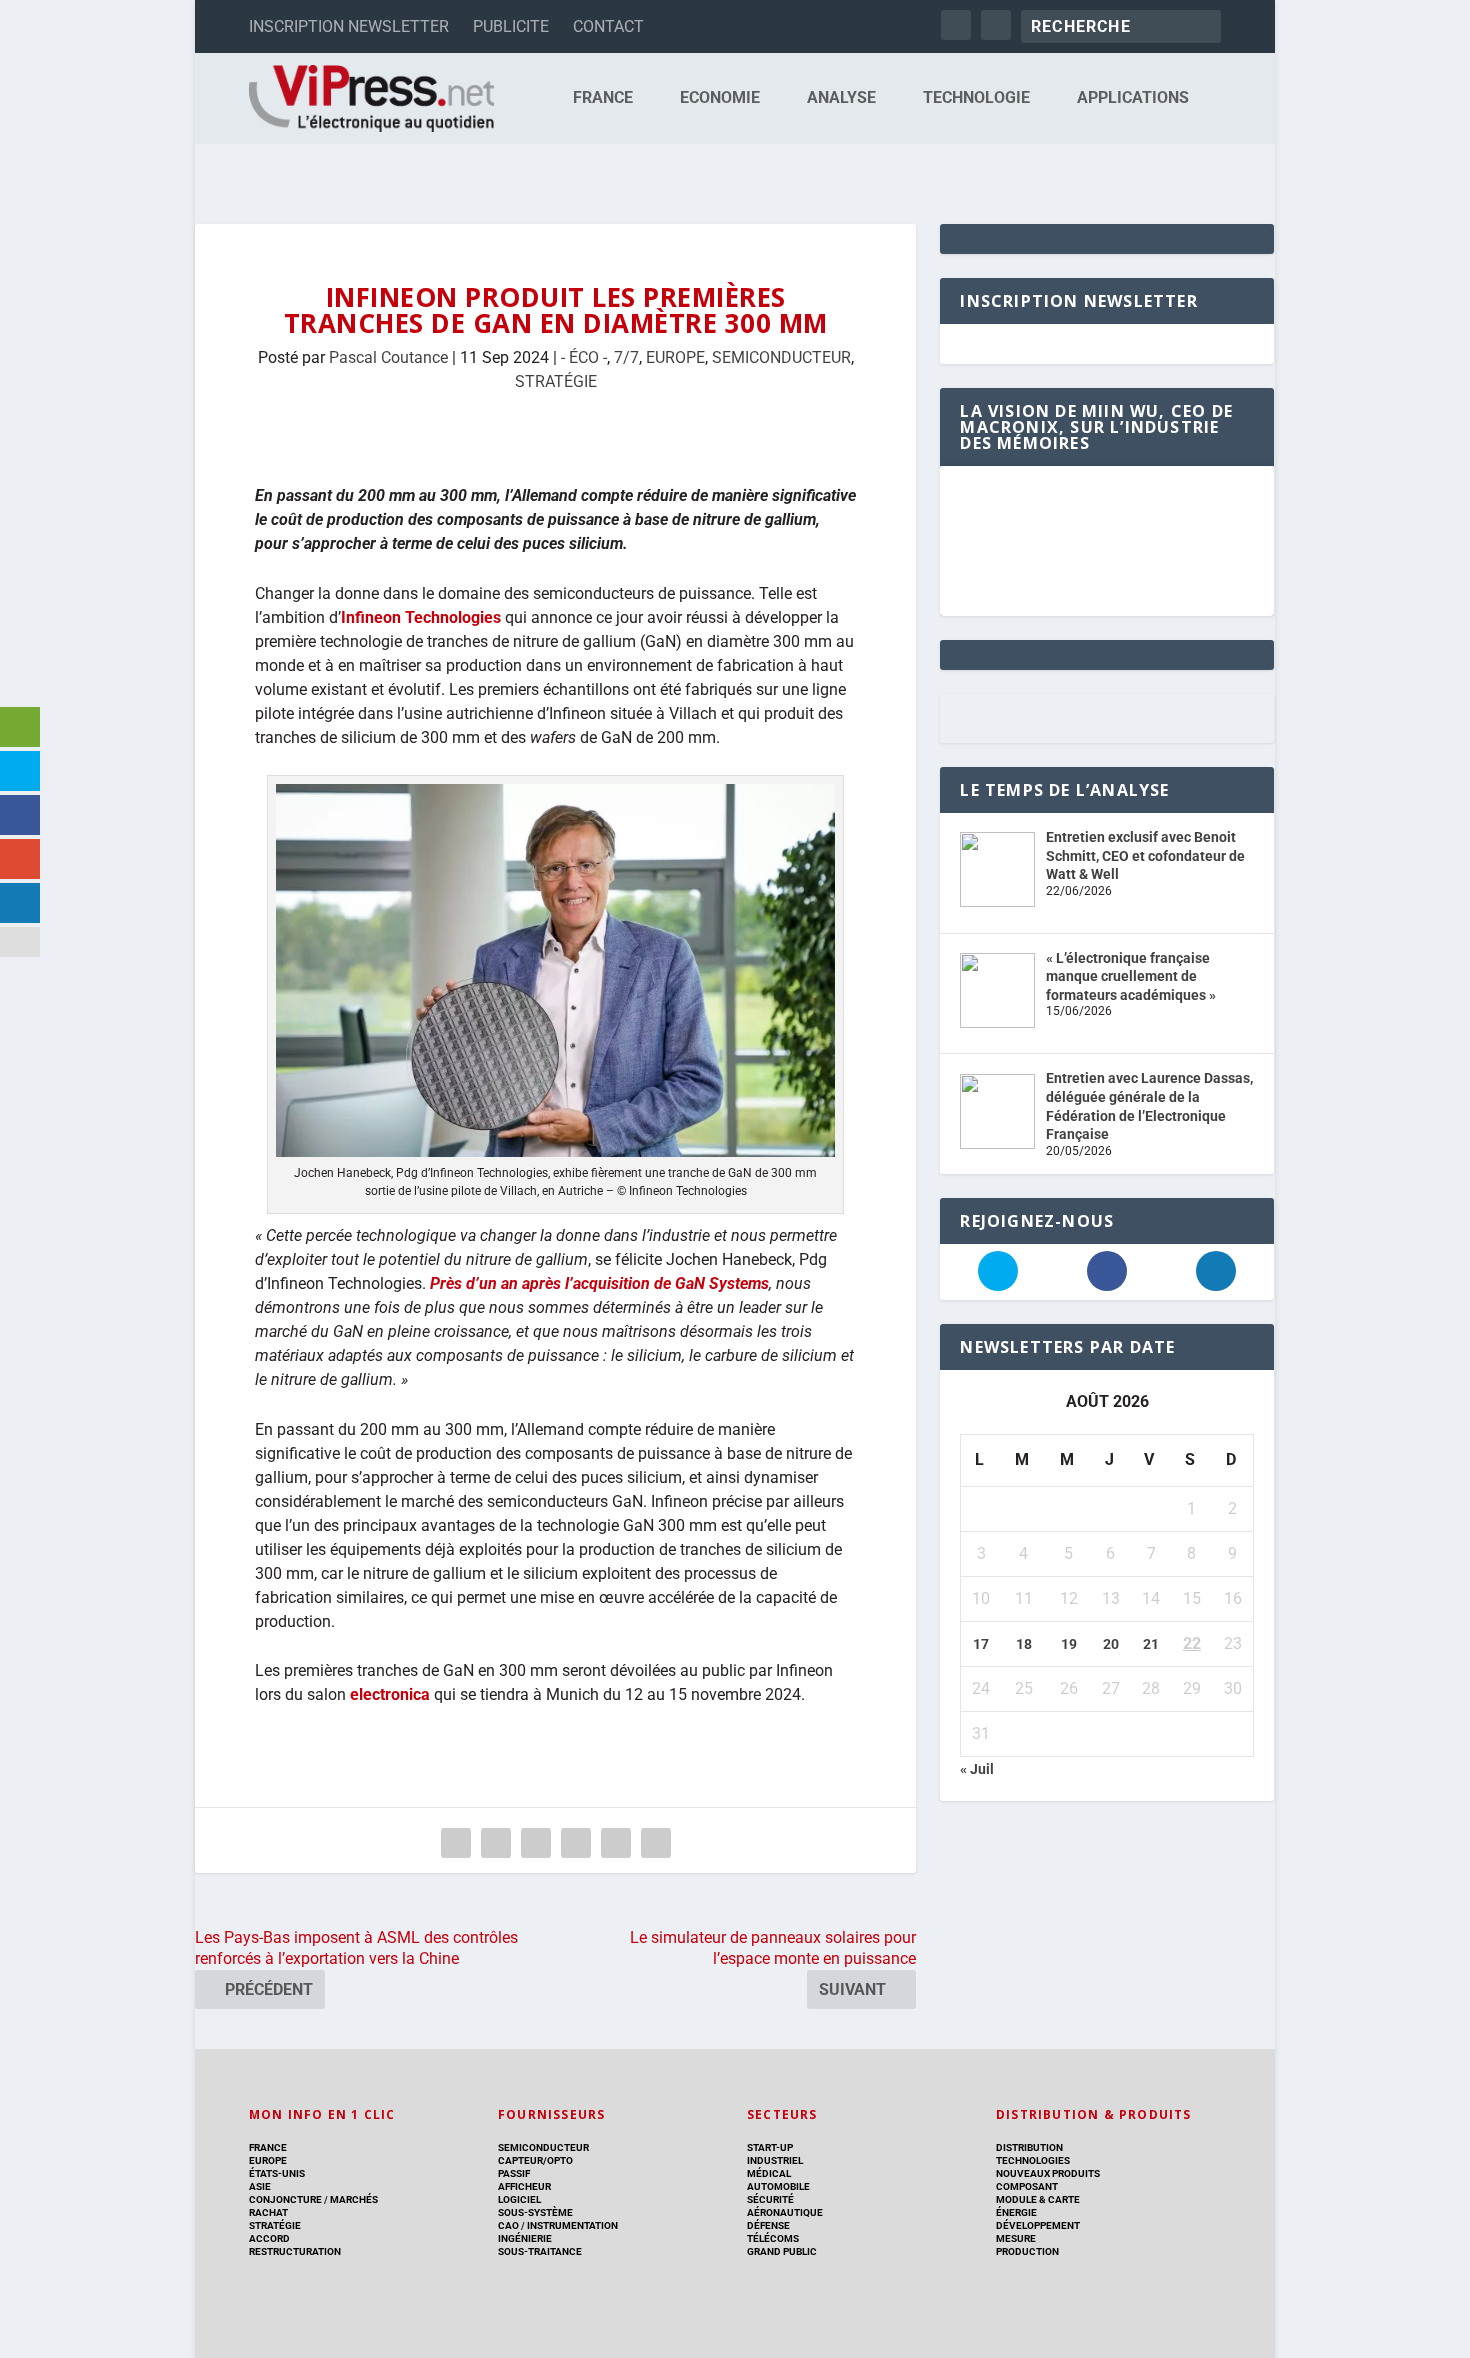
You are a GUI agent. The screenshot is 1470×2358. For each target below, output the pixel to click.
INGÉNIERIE (525, 2238)
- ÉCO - (584, 357)
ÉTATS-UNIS (277, 2173)
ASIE (260, 2186)
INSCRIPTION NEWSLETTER (349, 26)
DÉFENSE (768, 2225)
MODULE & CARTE (1038, 2199)
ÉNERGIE (1016, 2212)
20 (1111, 1644)
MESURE (1016, 2238)
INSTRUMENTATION (571, 2225)
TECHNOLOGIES (1033, 2160)
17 (981, 1644)
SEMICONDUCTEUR (781, 357)
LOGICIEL (519, 2199)
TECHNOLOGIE (976, 98)
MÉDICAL (769, 2173)
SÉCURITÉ (770, 2199)
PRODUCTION (1027, 2251)
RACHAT (268, 2212)
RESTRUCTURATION (295, 2251)
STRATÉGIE (556, 381)
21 (1151, 1644)
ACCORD (269, 2238)
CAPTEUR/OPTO (535, 2160)
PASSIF (514, 2173)
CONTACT (608, 26)
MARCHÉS (354, 2199)
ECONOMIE (720, 98)
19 (1069, 1644)
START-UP (770, 2147)
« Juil (977, 1769)
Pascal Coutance (388, 357)
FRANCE (603, 98)
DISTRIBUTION (1029, 2147)
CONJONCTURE (285, 2199)
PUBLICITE (511, 26)
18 (1024, 1644)
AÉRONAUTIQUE (785, 2212)
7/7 (626, 357)
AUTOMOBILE (778, 2186)
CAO (508, 2225)
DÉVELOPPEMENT (1038, 2225)
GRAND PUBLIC (782, 2251)
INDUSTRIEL (775, 2160)
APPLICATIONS (1133, 98)
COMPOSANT (1027, 2186)
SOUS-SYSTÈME (535, 2212)
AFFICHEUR (524, 2186)
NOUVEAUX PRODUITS (1048, 2173)
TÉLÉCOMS (773, 2238)
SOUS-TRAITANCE (540, 2251)
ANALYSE (841, 98)
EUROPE (675, 357)
